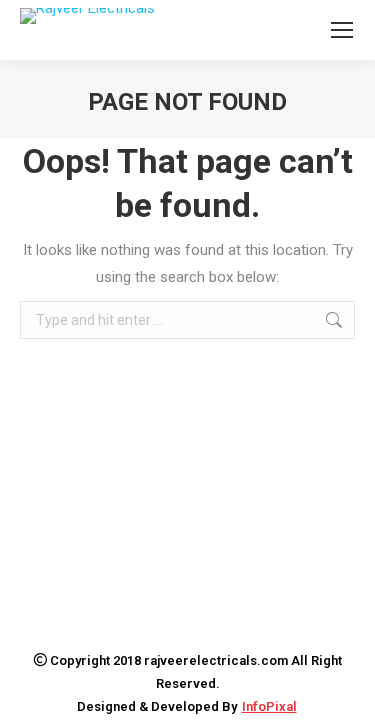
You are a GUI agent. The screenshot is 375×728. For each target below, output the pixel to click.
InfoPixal (269, 706)
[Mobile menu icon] (342, 30)
